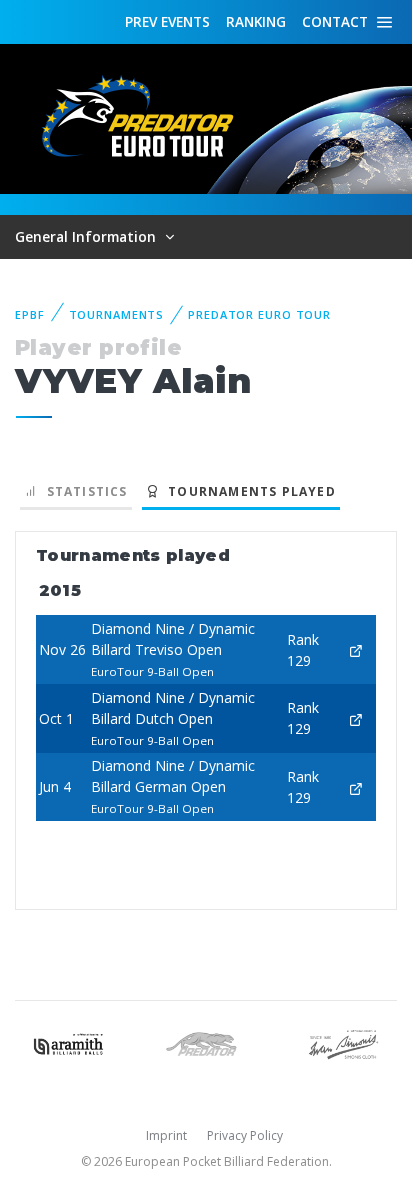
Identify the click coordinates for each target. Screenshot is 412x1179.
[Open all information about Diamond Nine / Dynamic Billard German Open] (356, 786)
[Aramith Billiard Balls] (68, 1042)
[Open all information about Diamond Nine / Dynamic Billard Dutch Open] (356, 718)
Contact (335, 21)
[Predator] (205, 1042)
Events (167, 21)
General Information (87, 236)
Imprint (166, 1135)
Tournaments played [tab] (248, 491)
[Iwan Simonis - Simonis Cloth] (343, 1042)
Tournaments (117, 314)
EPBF (30, 314)
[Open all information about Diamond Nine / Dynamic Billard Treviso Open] (356, 649)
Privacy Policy (245, 1135)
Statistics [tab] (82, 491)
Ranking (256, 21)
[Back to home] (140, 117)
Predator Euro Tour (259, 314)
